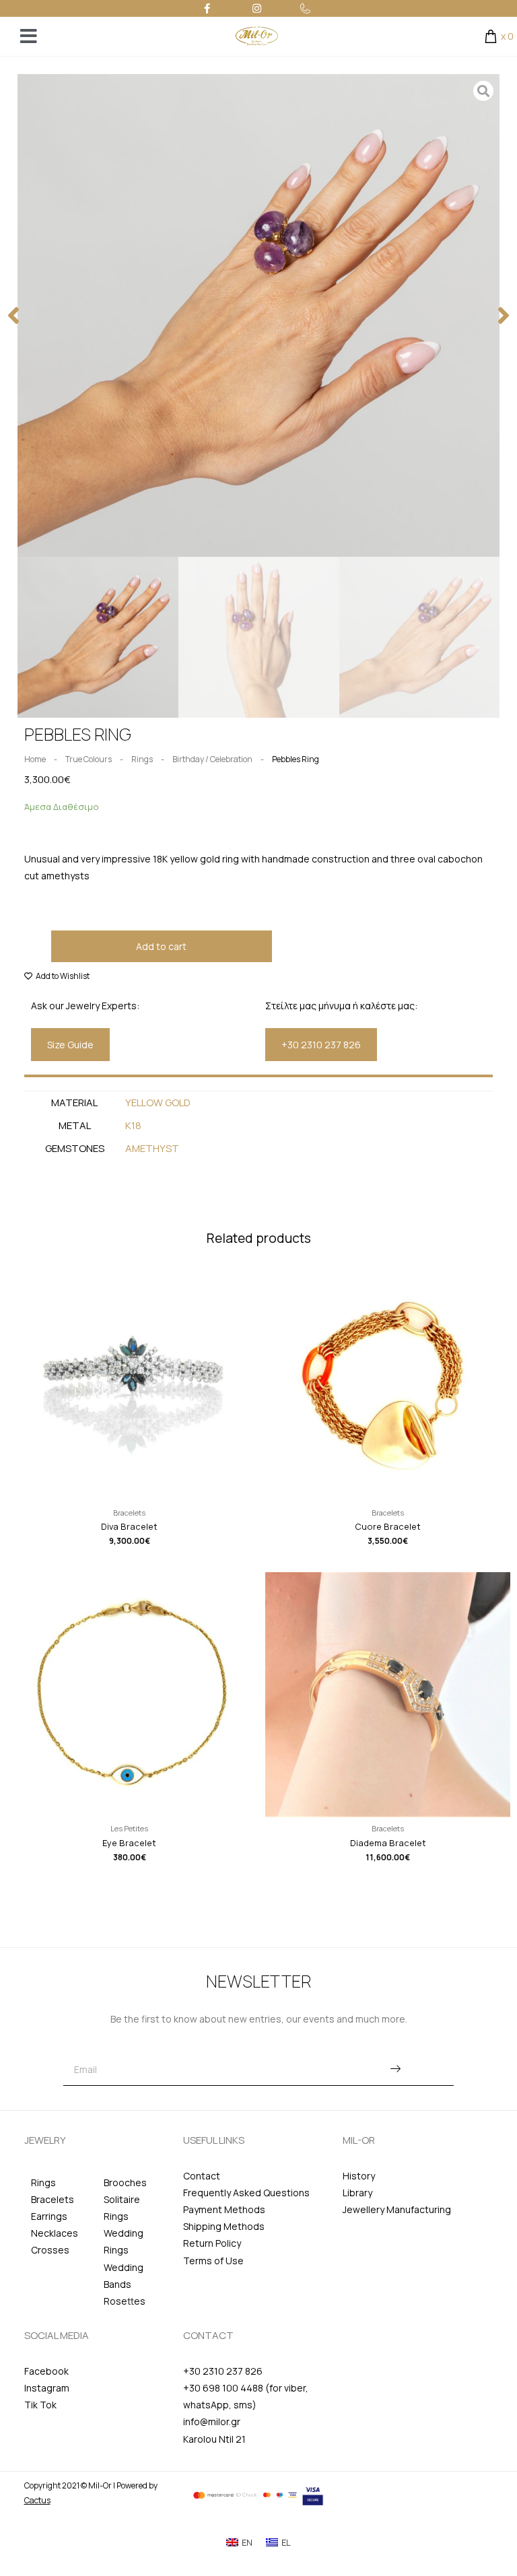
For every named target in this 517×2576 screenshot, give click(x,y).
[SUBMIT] (395, 2070)
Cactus (37, 2500)
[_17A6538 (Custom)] (259, 315)
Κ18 (133, 1125)
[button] (13, 315)
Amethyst (152, 1148)
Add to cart (161, 946)
